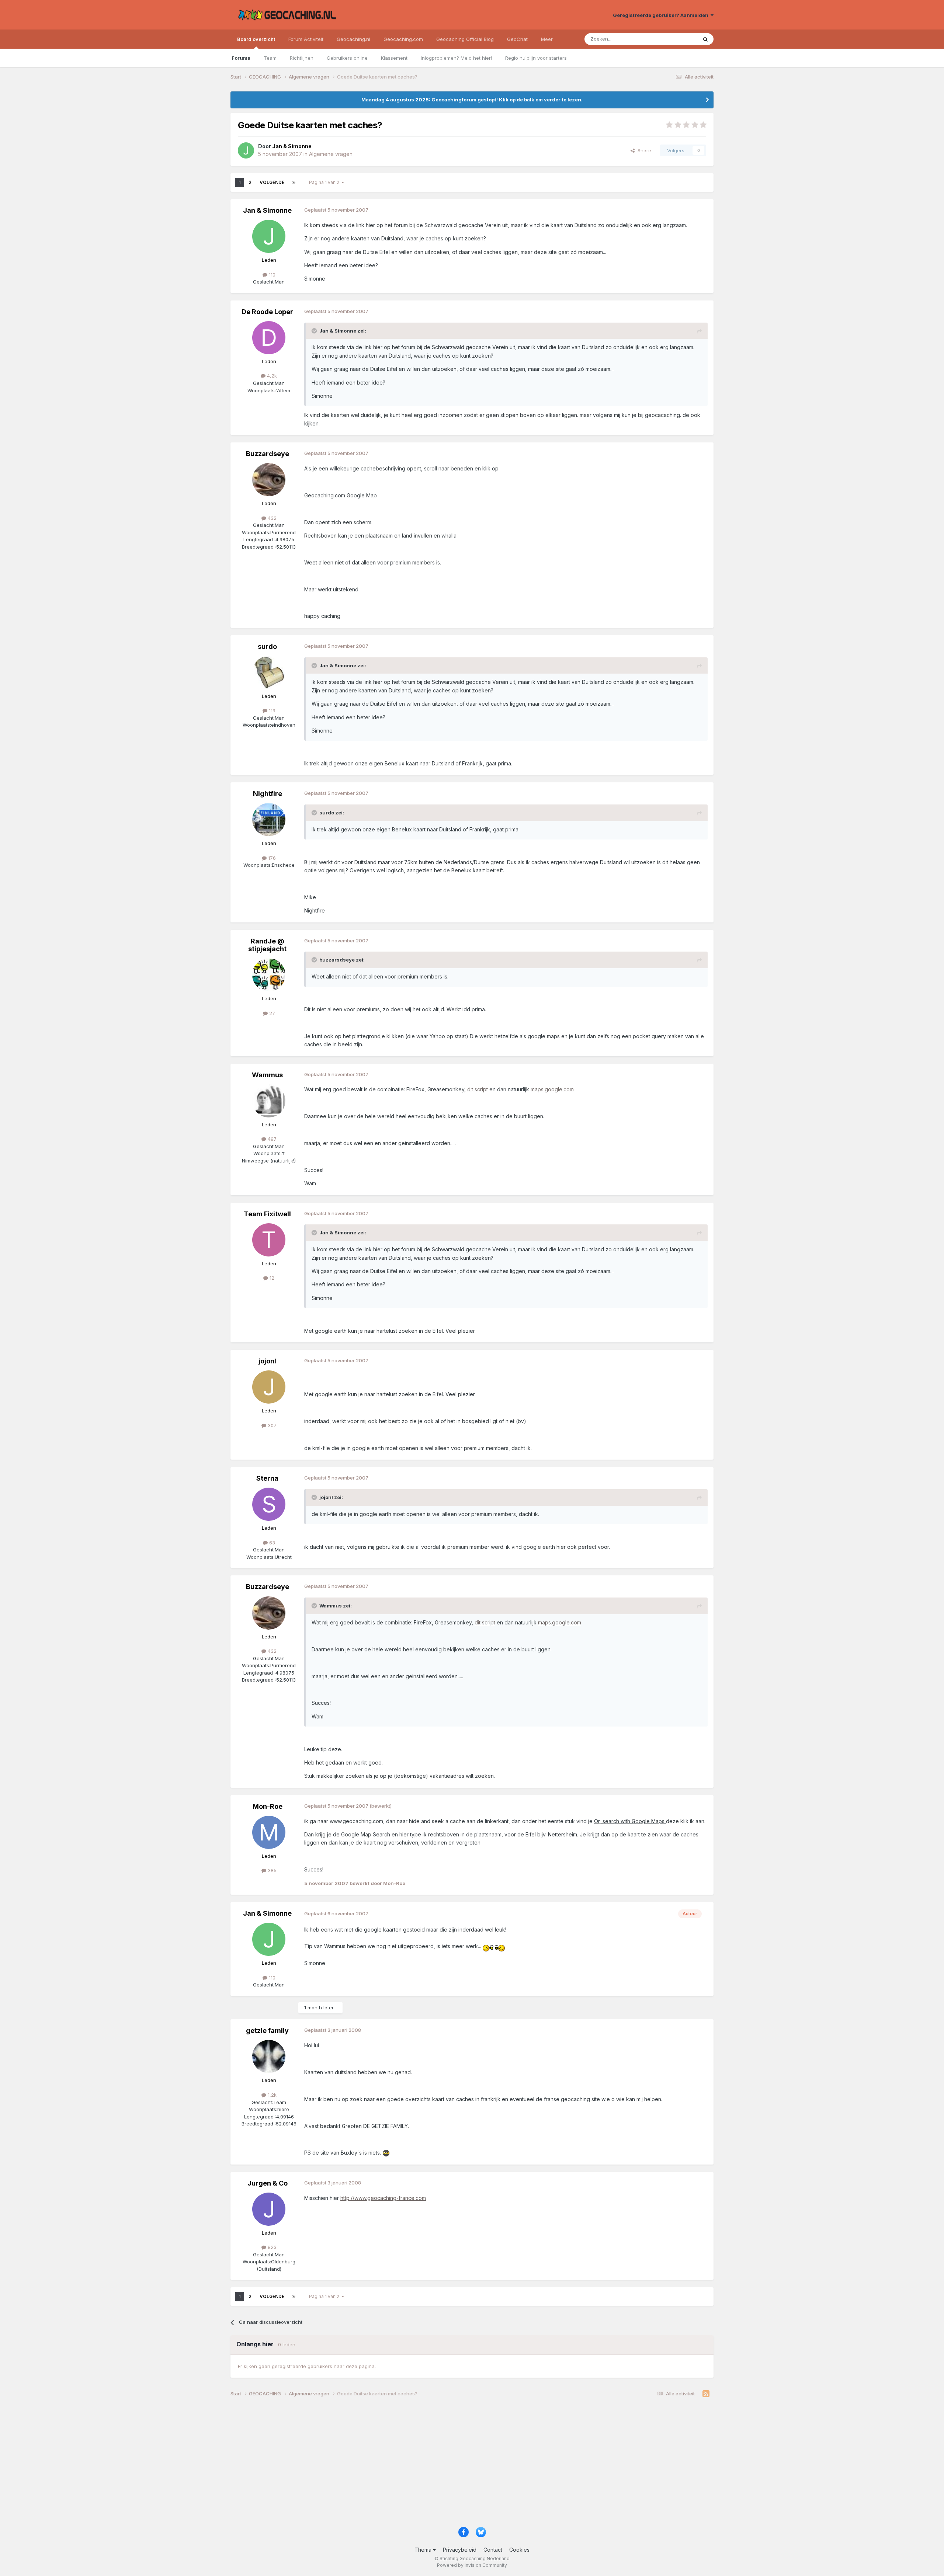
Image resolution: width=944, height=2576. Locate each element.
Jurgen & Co (268, 2183)
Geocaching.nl (353, 39)
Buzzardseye (268, 454)
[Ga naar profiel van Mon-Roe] (269, 1832)
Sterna (267, 1478)
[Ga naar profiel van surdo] (269, 672)
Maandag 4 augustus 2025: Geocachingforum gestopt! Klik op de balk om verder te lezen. (472, 100)
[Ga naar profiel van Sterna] (269, 1504)
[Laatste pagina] (294, 182)
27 (271, 1013)
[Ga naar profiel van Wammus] (269, 1101)
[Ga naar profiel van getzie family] (269, 2057)
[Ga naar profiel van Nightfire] (269, 820)
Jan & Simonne (267, 210)
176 (271, 858)
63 (271, 1543)
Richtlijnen (302, 58)
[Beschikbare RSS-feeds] (706, 2394)
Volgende (272, 182)
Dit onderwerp (672, 39)
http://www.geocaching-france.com (383, 2198)
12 (271, 1278)
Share (643, 150)
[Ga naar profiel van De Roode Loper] (269, 338)
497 (271, 1139)
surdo (267, 646)
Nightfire (268, 794)
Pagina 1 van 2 (325, 182)
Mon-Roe (268, 1806)
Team (270, 58)
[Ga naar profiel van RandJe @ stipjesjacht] (269, 975)
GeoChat (517, 39)
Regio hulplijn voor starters (536, 58)
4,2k (271, 376)
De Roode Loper (267, 312)
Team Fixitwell (267, 1214)
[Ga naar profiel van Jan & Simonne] (246, 150)
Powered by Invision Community (472, 2565)
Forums (241, 58)
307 (271, 1425)
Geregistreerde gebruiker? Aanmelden (662, 15)
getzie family (267, 2031)
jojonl (267, 1361)
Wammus (267, 1075)
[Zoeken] (705, 39)
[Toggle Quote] (315, 331)
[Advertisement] (452, 2465)
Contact (493, 2550)
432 (271, 518)
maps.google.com (552, 1089)
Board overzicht (256, 39)
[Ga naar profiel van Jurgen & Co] (269, 2209)
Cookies (519, 2550)
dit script (478, 1089)
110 (271, 275)
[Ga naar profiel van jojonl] (269, 1387)
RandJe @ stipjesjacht (267, 945)
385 (271, 1870)
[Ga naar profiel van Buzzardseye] (269, 480)
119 (271, 710)
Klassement (394, 58)
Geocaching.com (403, 39)
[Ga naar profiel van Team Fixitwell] (269, 1240)
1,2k (271, 2095)
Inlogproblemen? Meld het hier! (456, 58)
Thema (424, 2550)
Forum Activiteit (306, 39)
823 (271, 2247)
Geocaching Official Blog (465, 39)
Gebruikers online (347, 58)
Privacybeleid (460, 2550)
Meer (547, 39)
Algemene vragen (331, 154)
